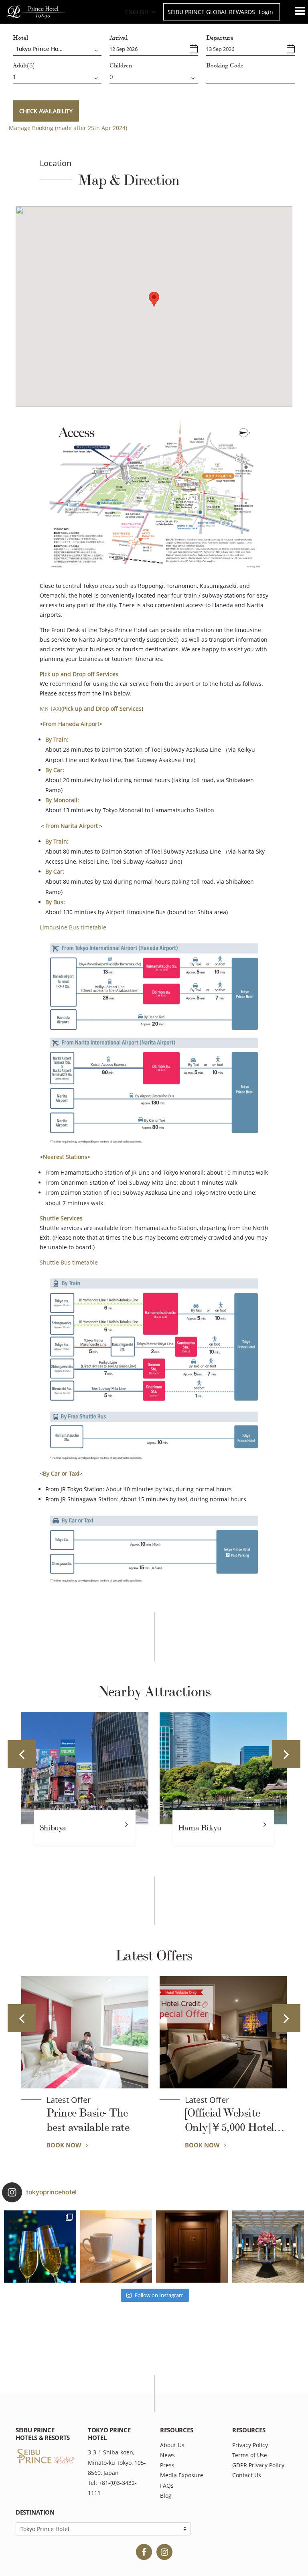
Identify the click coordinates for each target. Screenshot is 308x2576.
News (167, 2455)
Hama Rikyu (129, 1828)
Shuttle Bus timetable (69, 1262)
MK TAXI (51, 709)
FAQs (167, 2486)
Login (266, 12)
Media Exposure (182, 2475)
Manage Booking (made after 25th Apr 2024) (68, 128)
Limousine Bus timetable (73, 927)
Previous (22, 1754)
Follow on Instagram (159, 2295)
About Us (172, 2445)
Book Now (58, 2145)
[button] (154, 299)
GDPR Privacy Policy (258, 2465)
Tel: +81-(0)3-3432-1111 (112, 2488)
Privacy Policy (250, 2445)
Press (167, 2465)
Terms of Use (250, 2455)
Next (286, 1754)
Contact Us (247, 2475)
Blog (166, 2496)
